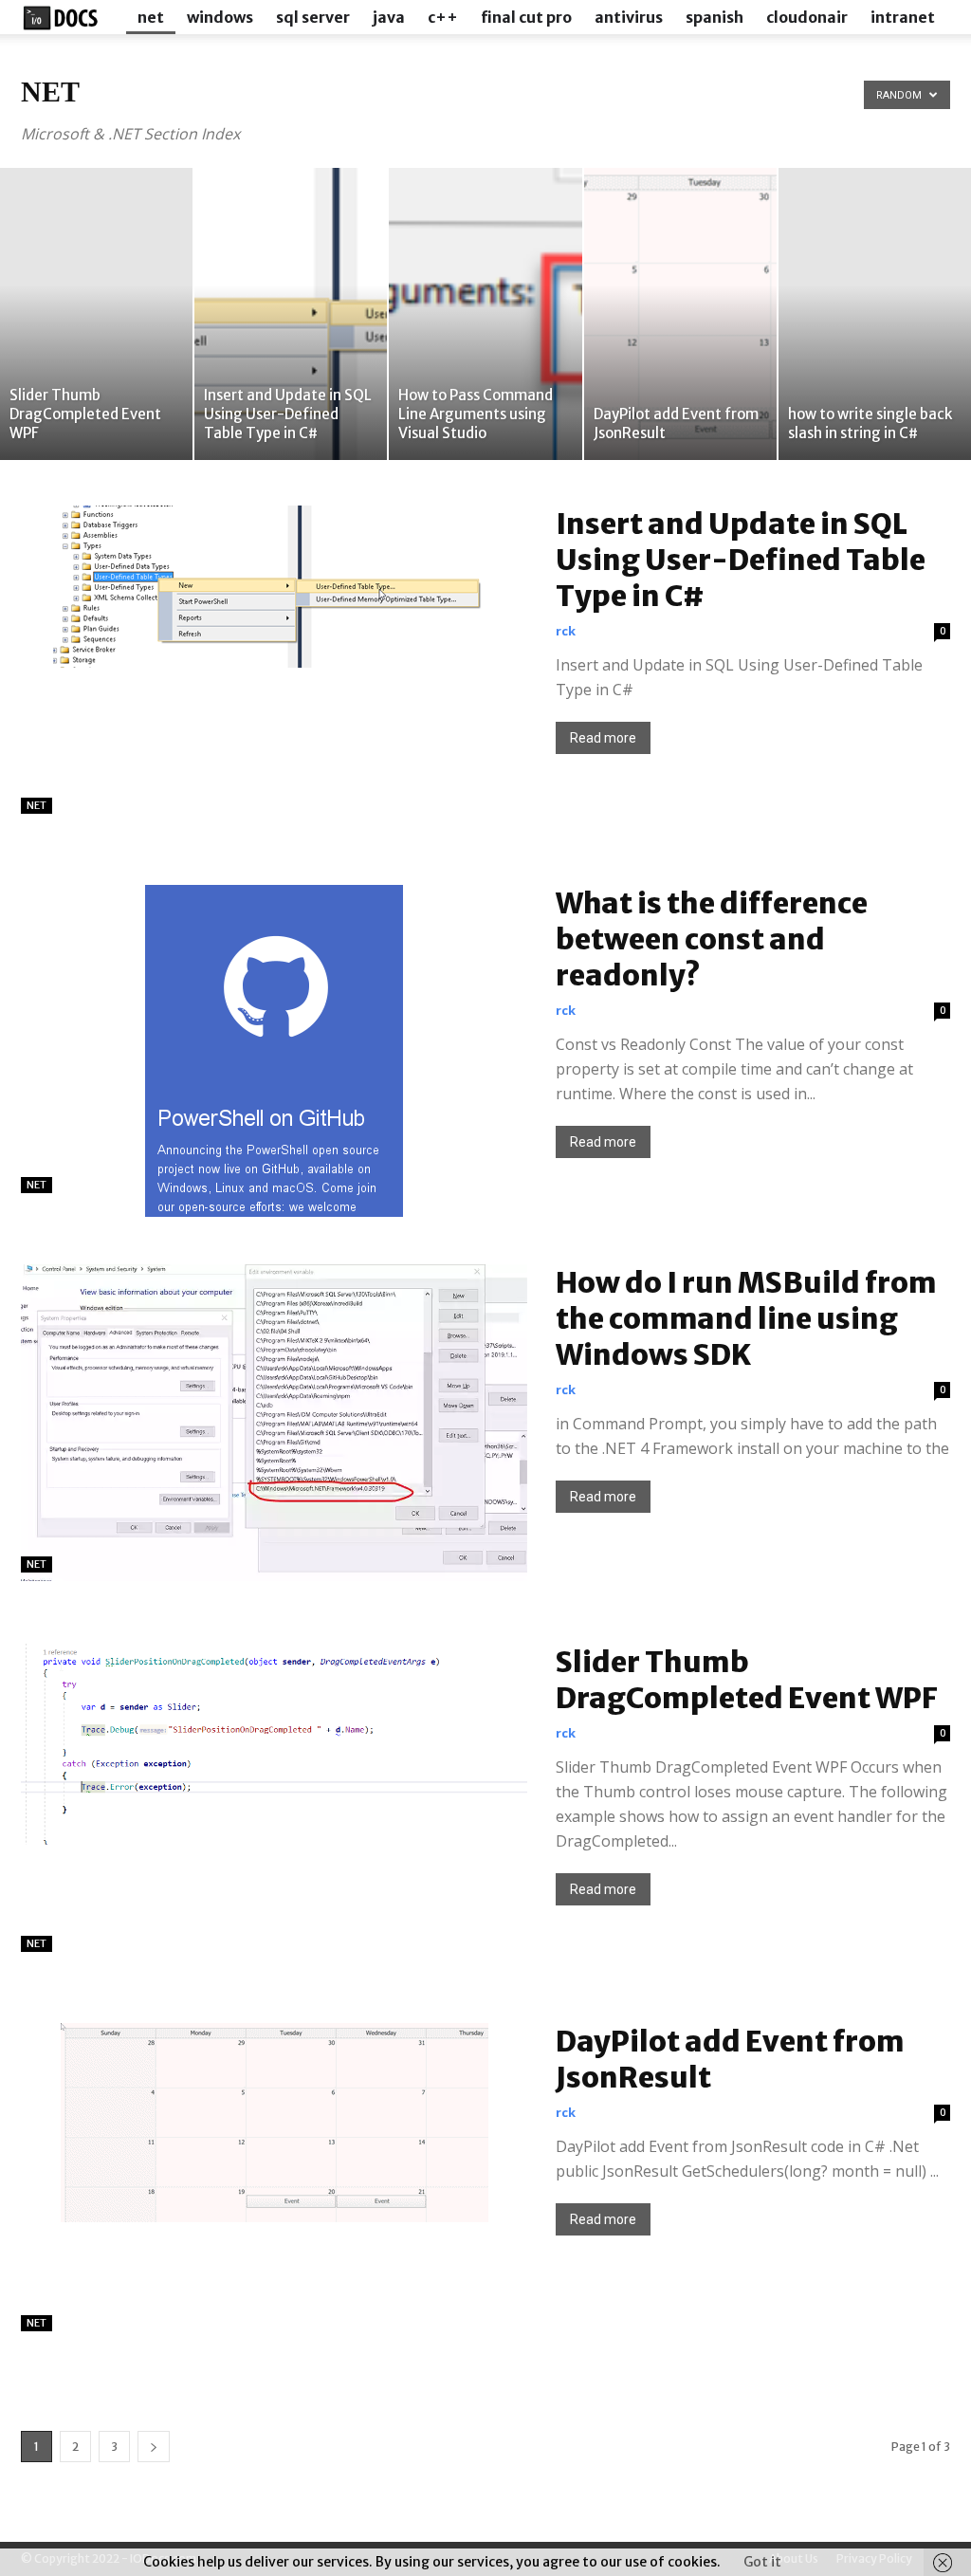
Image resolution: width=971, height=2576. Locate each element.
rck (566, 631)
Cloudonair (807, 17)
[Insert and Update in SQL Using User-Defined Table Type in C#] (291, 314)
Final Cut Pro (526, 17)
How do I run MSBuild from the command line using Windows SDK (746, 1318)
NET (151, 17)
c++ (443, 17)
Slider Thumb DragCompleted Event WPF (747, 1680)
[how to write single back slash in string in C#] (875, 314)
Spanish (715, 17)
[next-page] (154, 2447)
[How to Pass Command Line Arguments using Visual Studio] (485, 314)
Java (389, 17)
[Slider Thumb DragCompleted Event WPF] (96, 314)
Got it (762, 2562)
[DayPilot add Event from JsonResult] (680, 314)
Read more (603, 738)
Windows (220, 17)
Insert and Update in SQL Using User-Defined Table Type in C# (741, 560)
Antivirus (629, 17)
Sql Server (313, 17)
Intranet (903, 17)
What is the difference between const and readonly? (712, 939)
